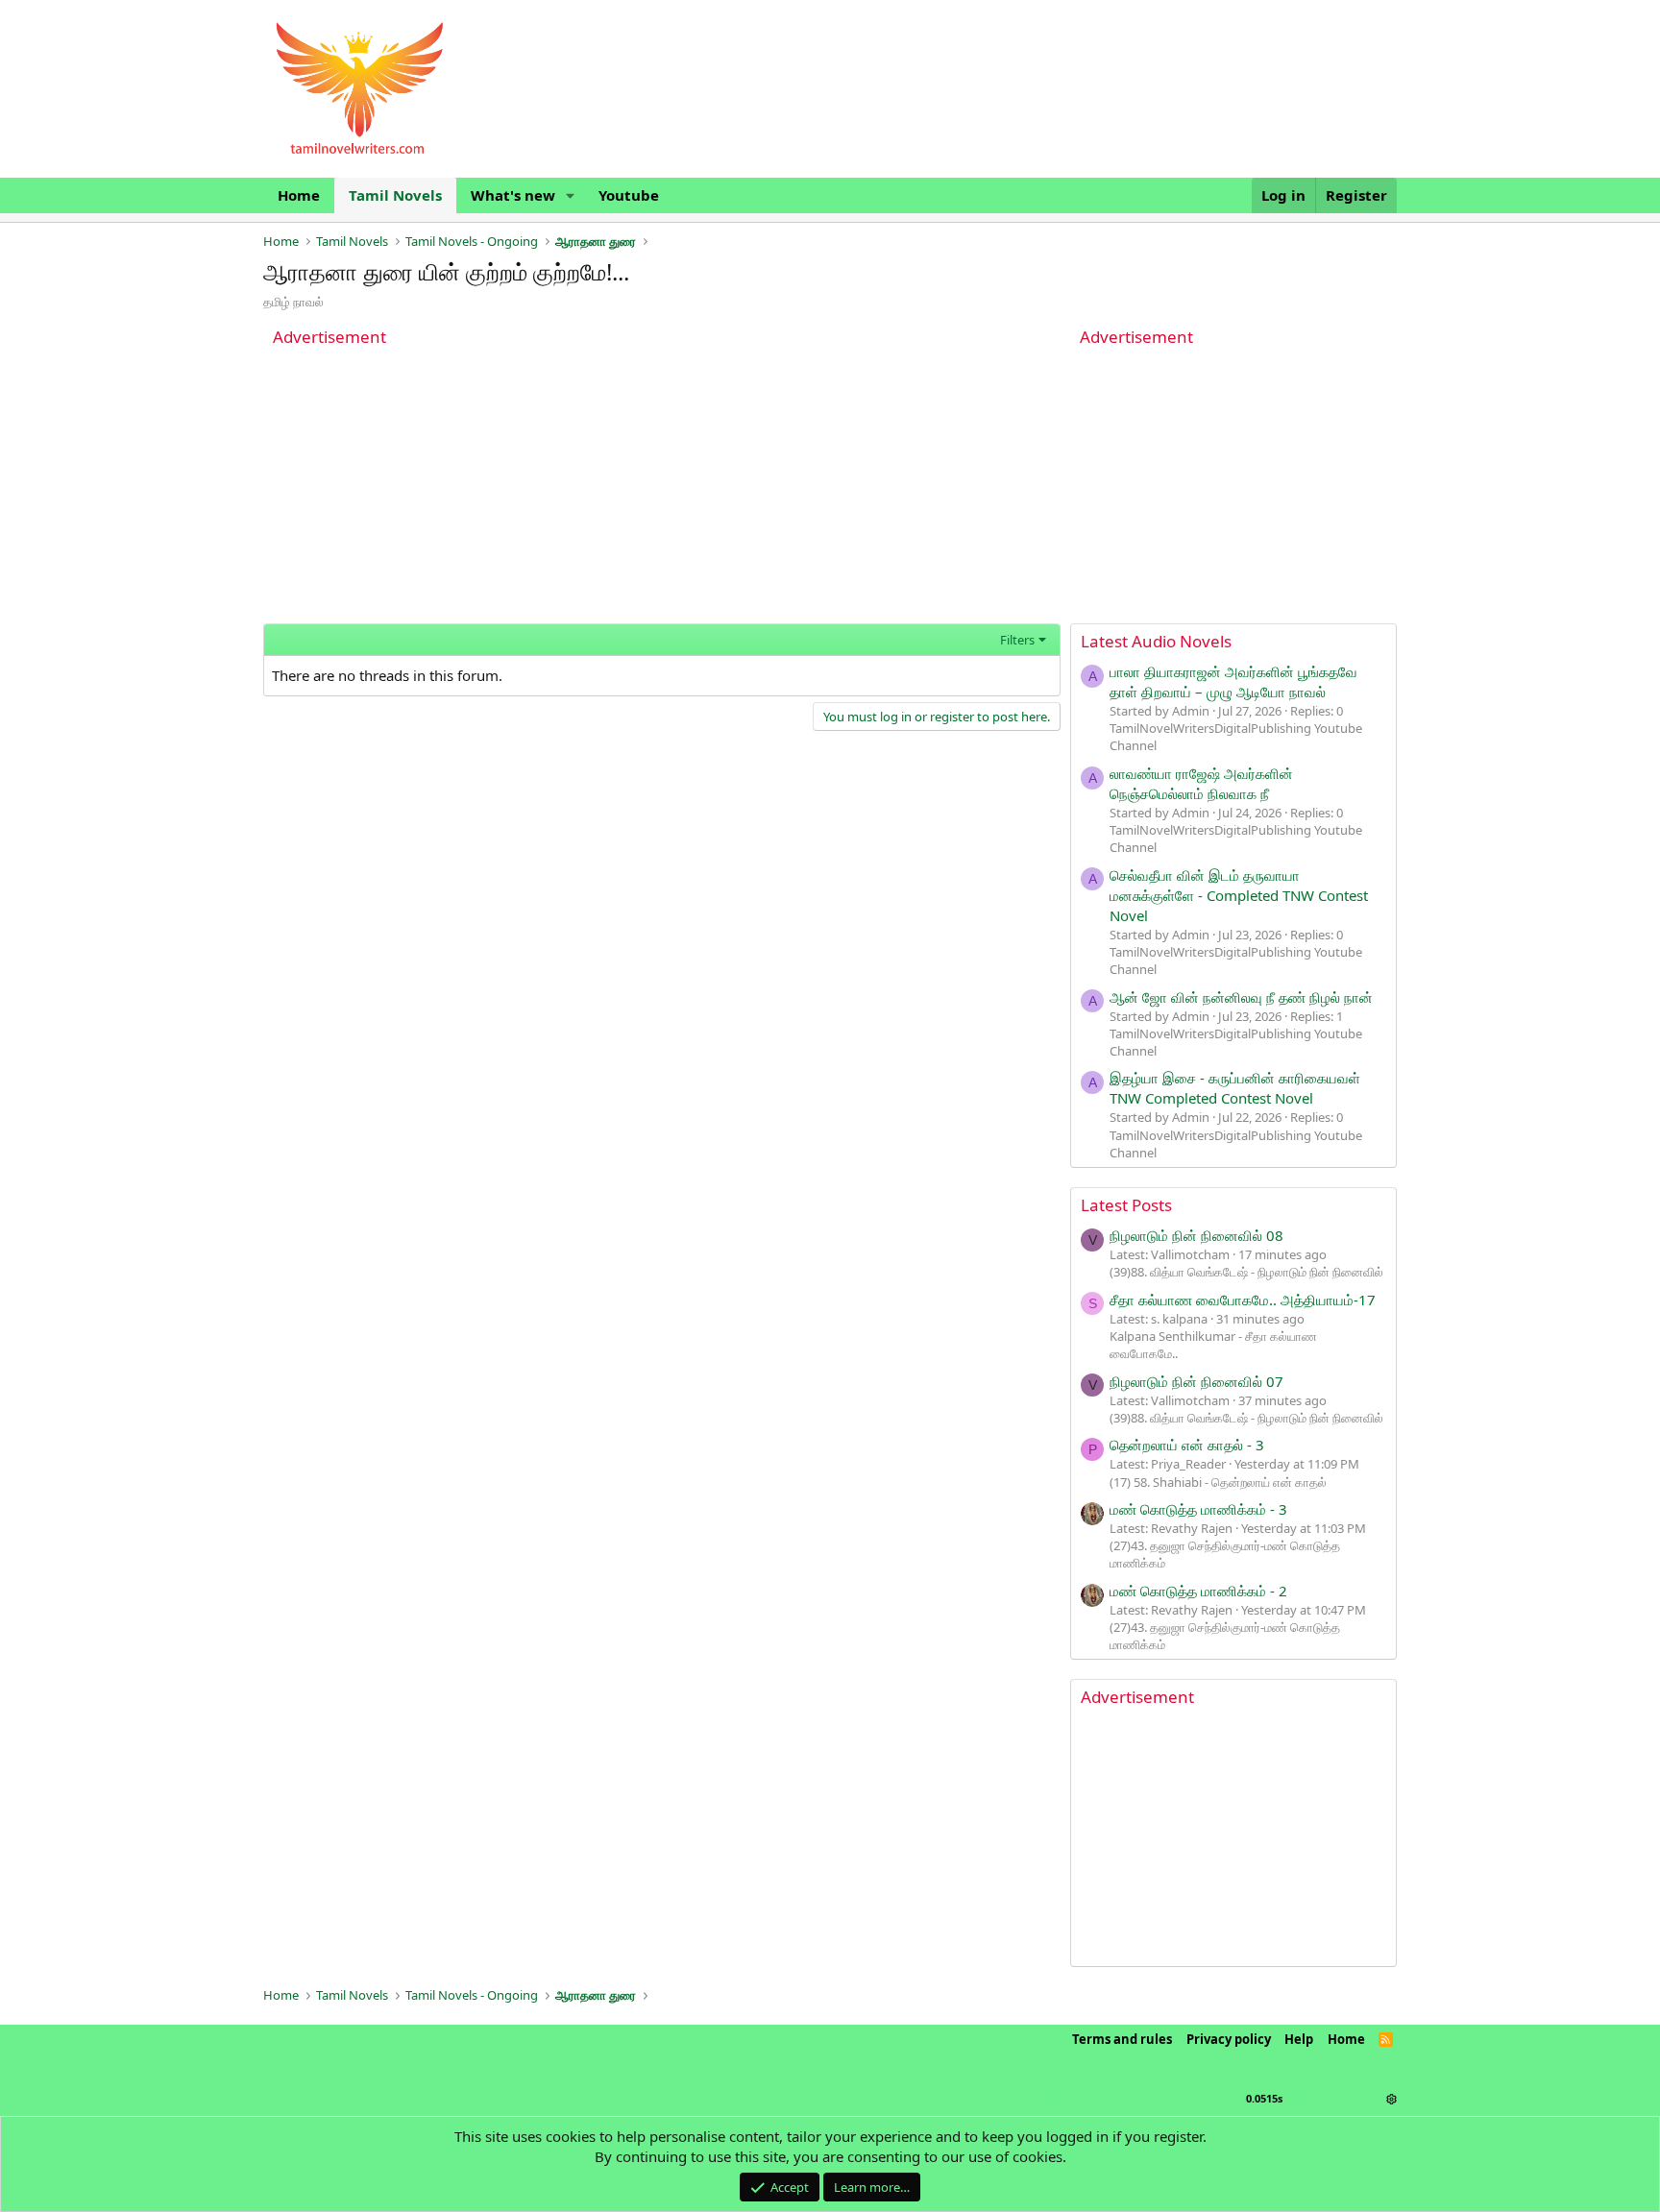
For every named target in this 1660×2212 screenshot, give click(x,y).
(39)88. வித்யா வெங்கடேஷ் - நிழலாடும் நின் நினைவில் (1246, 1272)
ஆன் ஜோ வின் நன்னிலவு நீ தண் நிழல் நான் (1241, 997)
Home (299, 195)
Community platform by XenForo (830, 2074)
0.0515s (1264, 2098)
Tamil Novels (395, 195)
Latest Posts (1126, 1205)
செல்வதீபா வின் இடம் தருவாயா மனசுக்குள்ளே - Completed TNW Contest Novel (1239, 895)
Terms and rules (1122, 2039)
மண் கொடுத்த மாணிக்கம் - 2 (1198, 1591)
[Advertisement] (662, 489)
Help (1299, 2039)
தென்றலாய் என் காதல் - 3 (1187, 1445)
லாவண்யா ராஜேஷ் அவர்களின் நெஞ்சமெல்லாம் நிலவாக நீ (1201, 783)
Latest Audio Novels (1156, 641)
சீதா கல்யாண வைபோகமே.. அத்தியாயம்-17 (1243, 1300)
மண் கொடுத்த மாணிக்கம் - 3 (1198, 1509)
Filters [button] (1017, 640)
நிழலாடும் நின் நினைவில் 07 (1196, 1381)
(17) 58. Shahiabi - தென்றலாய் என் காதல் (1218, 1482)
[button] (571, 195)
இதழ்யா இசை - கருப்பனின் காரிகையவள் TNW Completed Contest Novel (1235, 1088)
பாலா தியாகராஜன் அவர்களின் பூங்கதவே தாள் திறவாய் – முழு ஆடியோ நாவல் (1233, 681)
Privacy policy (1229, 2039)
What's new (513, 195)
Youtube (629, 195)
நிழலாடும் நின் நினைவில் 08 (1196, 1235)
